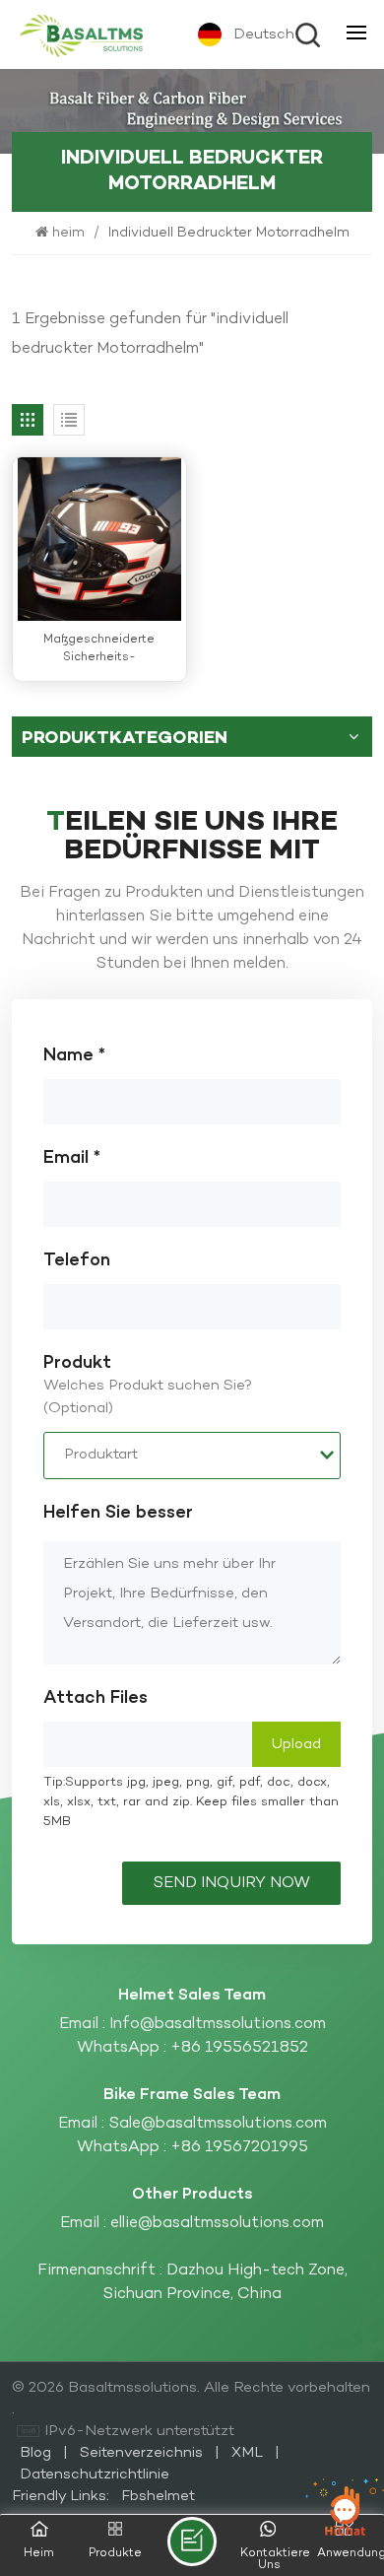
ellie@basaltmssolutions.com (217, 2223)
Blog (37, 2453)
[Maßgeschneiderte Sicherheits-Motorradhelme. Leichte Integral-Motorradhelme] (99, 539)
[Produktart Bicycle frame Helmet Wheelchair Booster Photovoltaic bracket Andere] (192, 1456)
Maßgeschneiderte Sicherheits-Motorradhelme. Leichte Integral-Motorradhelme (99, 649)
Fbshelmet (158, 2496)
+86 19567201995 (239, 2147)
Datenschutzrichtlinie (95, 2474)
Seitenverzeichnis (143, 2453)
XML (247, 2453)
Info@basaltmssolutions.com (218, 2024)
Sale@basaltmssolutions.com (218, 2124)
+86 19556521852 (239, 2048)
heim (70, 233)
